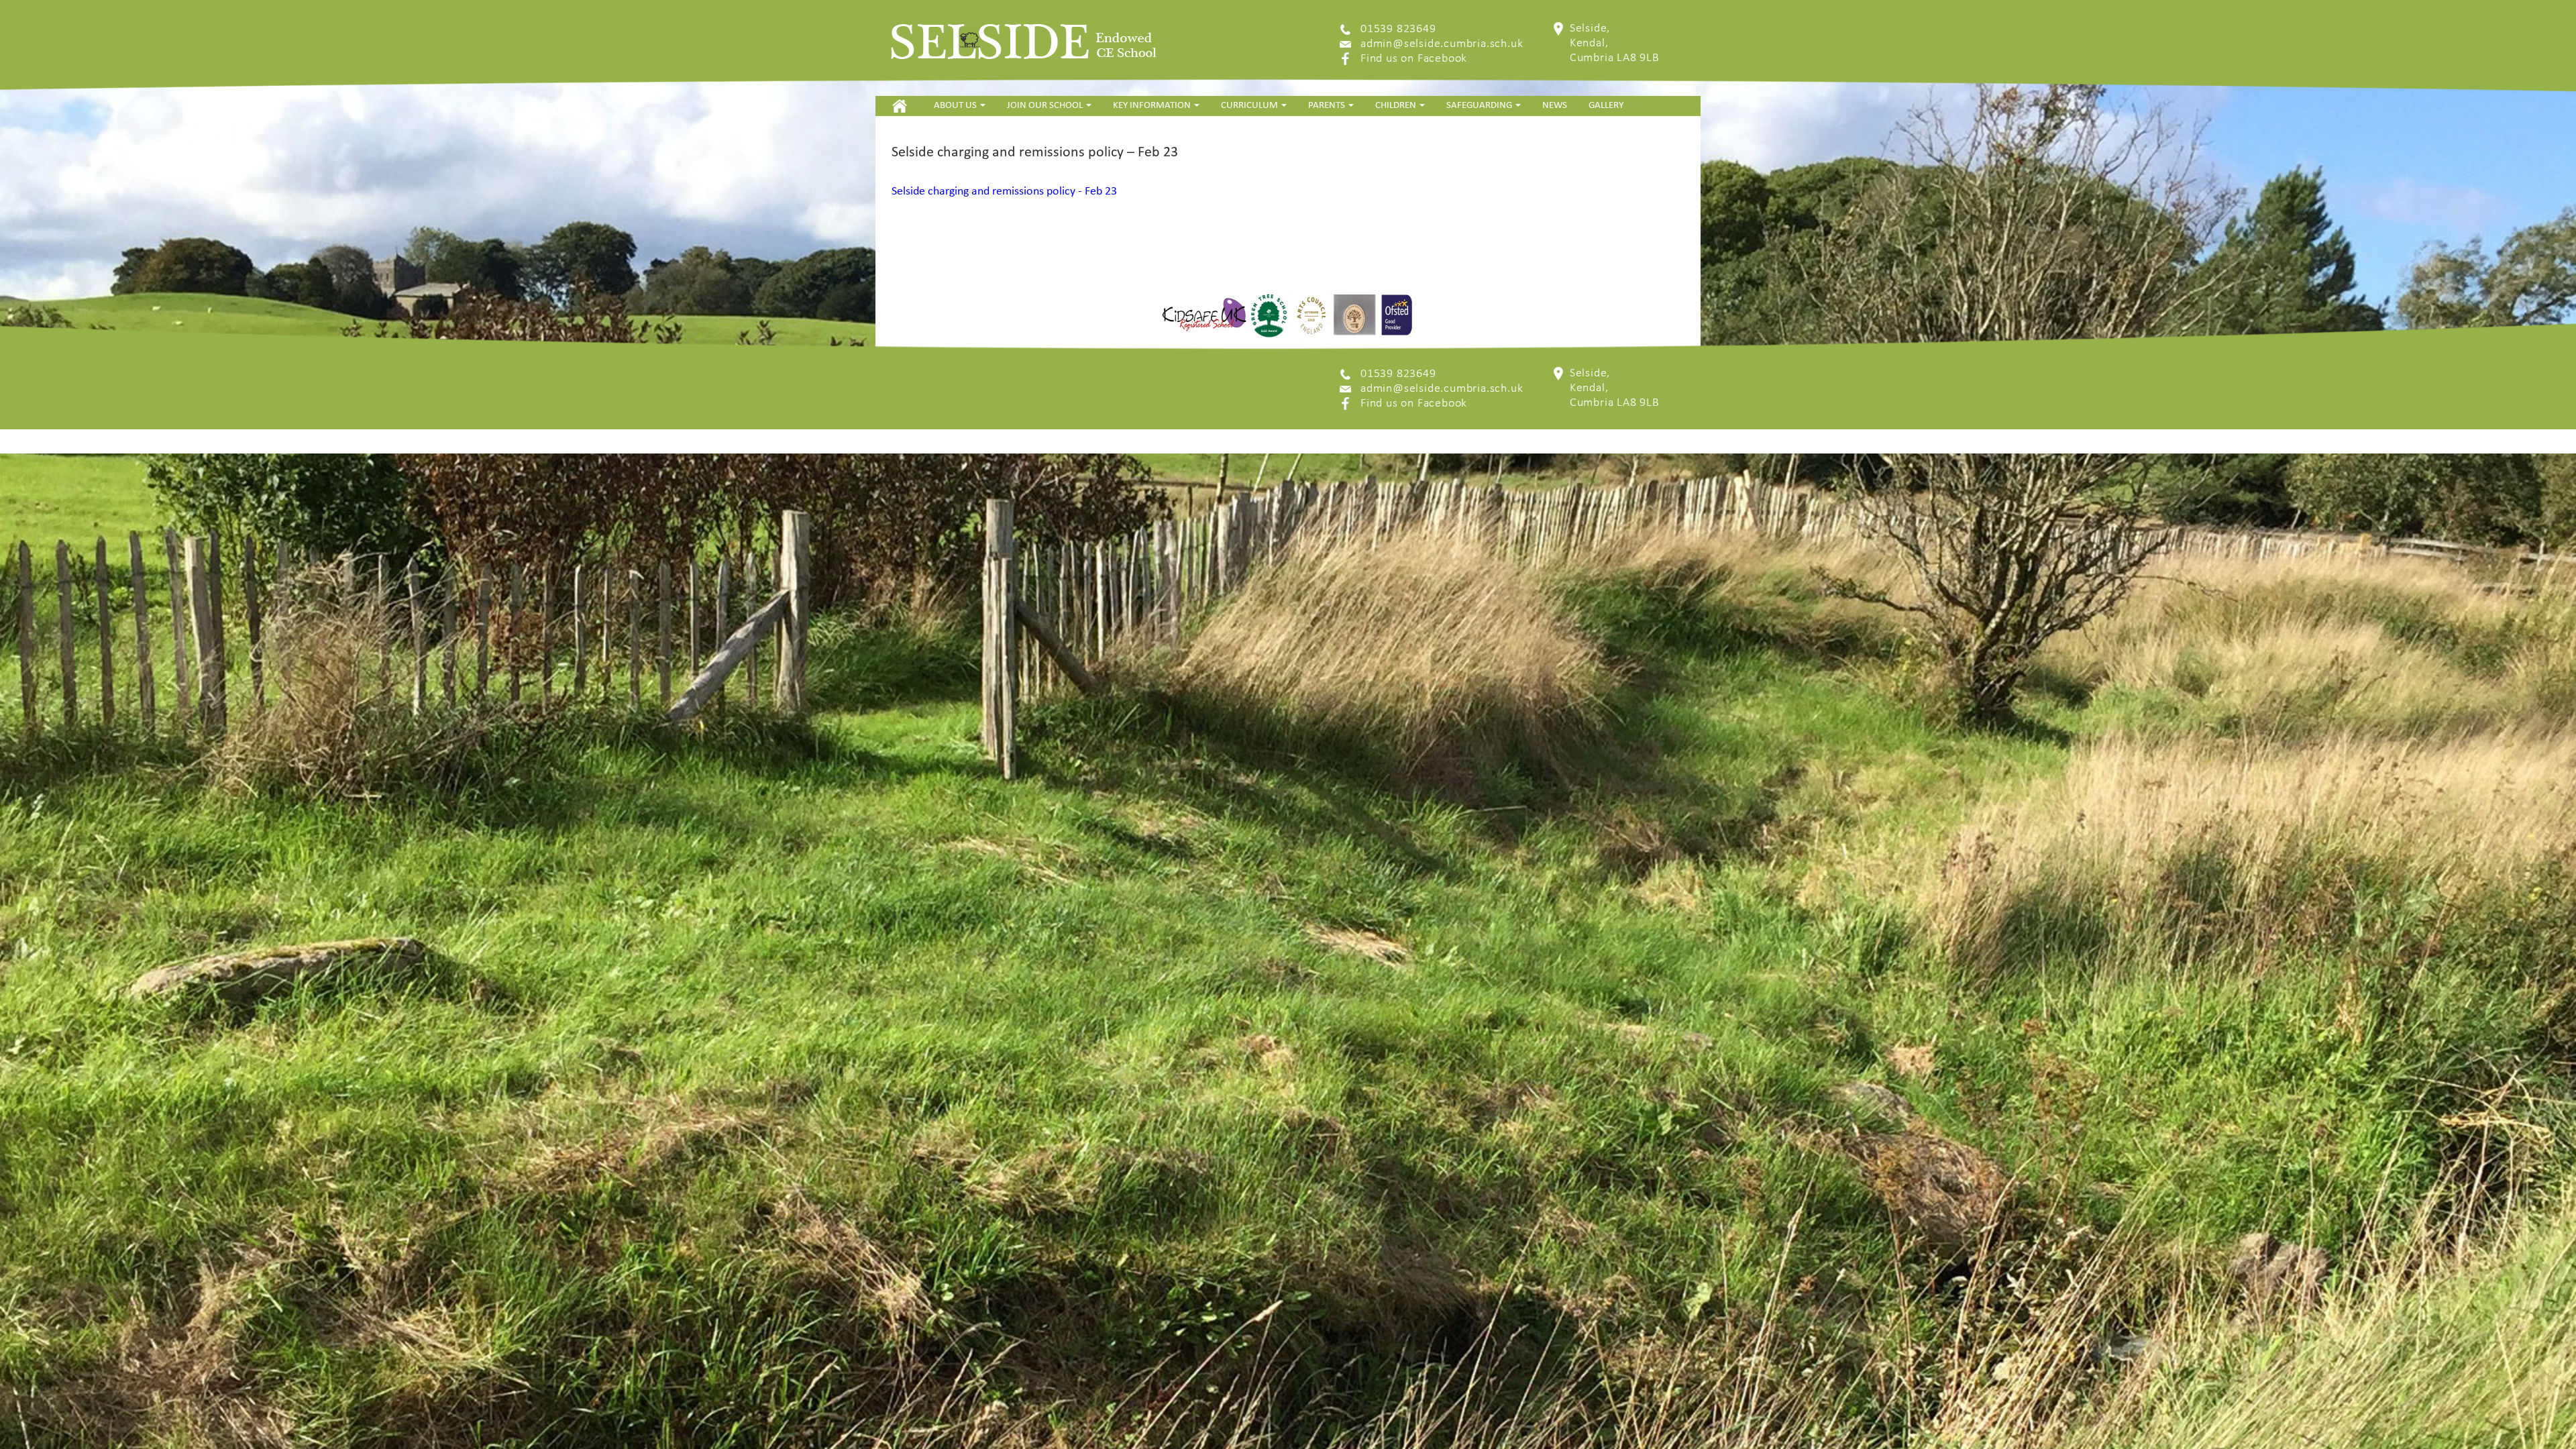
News (1555, 106)
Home (899, 106)
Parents (1328, 106)
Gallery (1606, 106)
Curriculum (1250, 106)
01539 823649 (1398, 29)
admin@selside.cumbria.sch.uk (1442, 44)
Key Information (1153, 106)
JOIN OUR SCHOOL (1046, 106)
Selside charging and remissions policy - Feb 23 (1004, 192)
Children (1397, 106)
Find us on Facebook (1414, 59)
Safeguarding (1480, 106)
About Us (956, 106)
